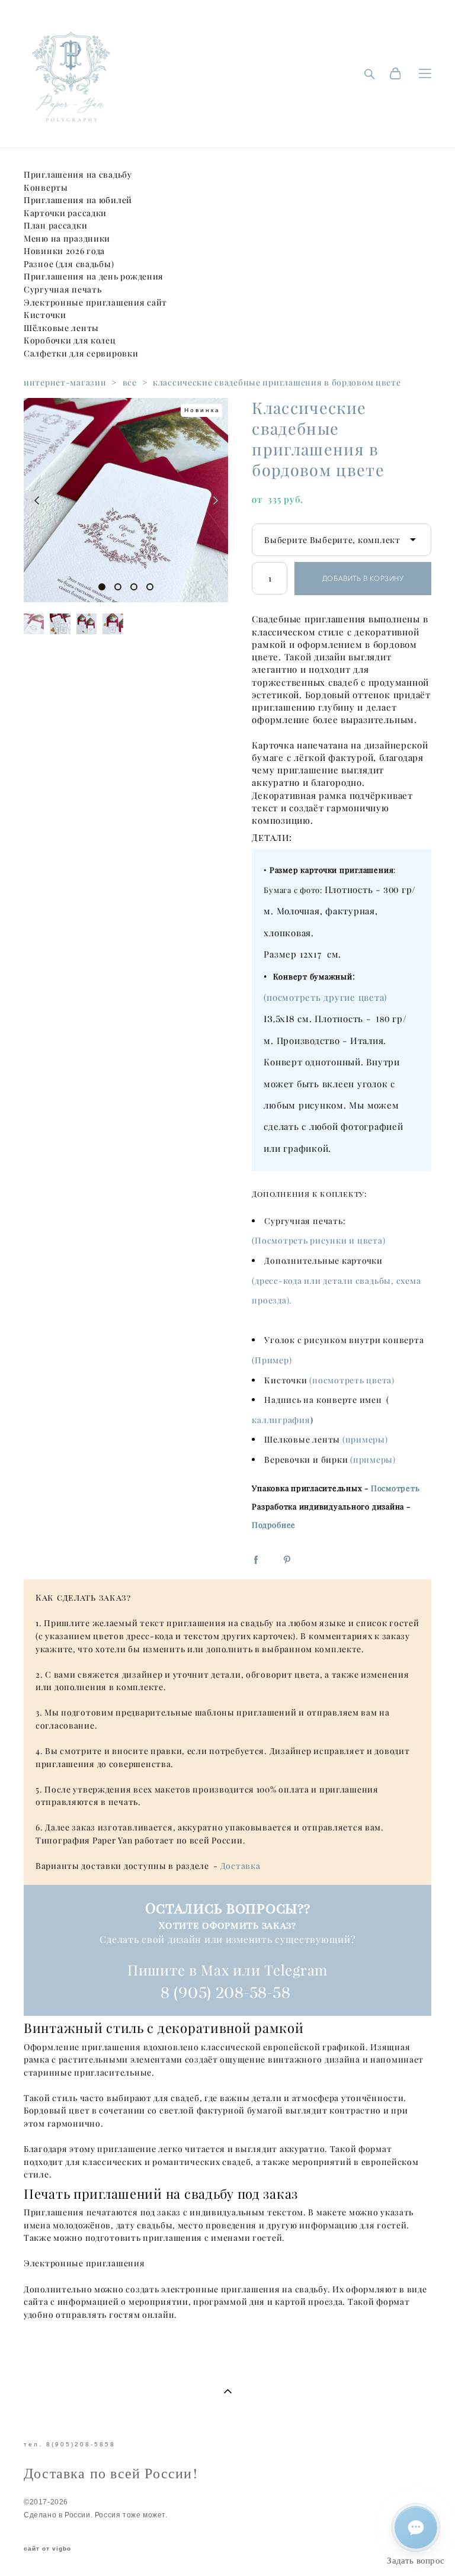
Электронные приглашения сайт (95, 303)
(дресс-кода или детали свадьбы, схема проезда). (336, 1291)
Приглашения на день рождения (94, 277)
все (130, 383)
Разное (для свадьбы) (69, 264)
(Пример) (272, 1360)
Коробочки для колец (70, 341)
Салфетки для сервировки (81, 354)
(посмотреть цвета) (352, 1380)
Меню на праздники (67, 239)
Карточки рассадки (65, 213)
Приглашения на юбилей (78, 200)
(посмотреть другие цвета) (325, 998)
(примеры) (365, 1440)
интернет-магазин (65, 383)
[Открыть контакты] (416, 2527)
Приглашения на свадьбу (78, 175)
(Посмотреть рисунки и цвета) (318, 1241)
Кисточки (45, 315)
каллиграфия (281, 1420)
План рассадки (55, 226)
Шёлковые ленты (61, 328)
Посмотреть (395, 1488)
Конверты (46, 188)
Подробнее (274, 1525)
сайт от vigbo (47, 2549)
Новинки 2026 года (64, 251)
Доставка (241, 1866)
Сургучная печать (63, 290)
